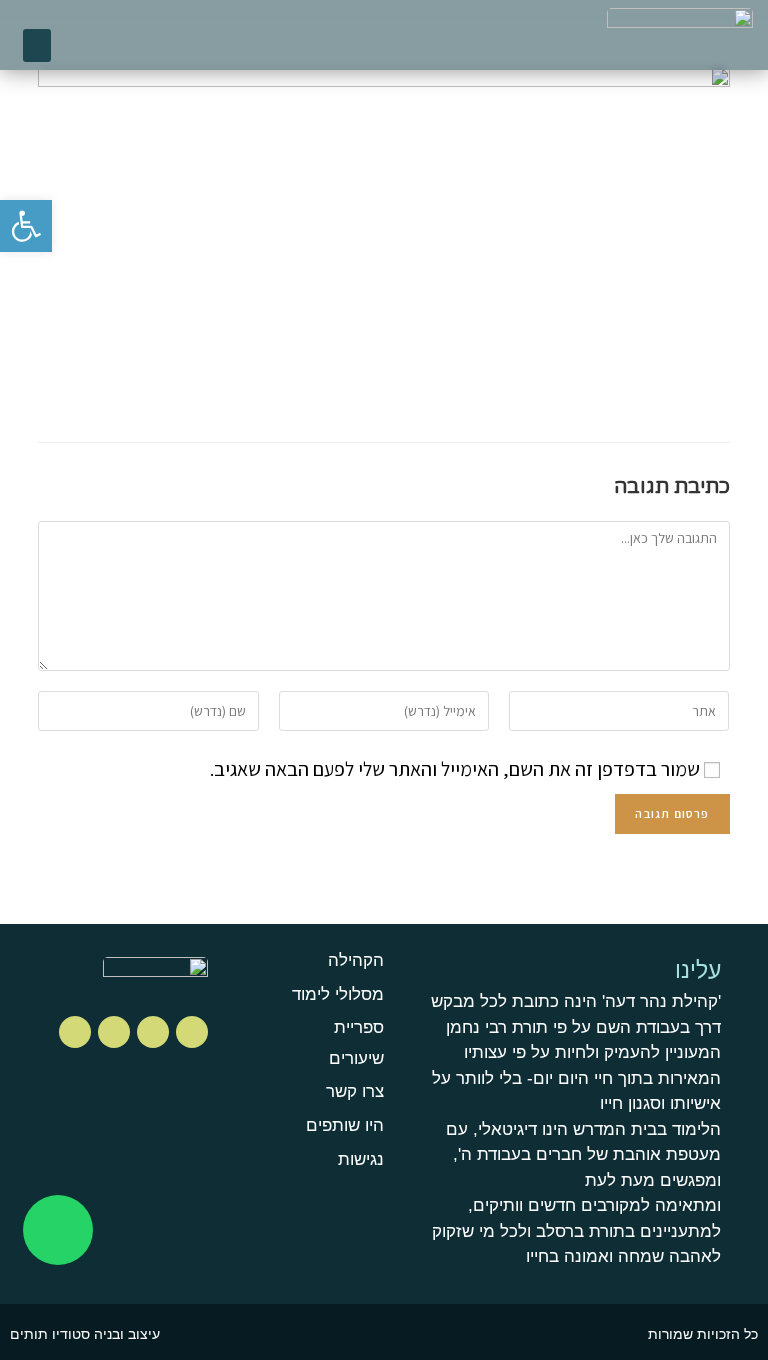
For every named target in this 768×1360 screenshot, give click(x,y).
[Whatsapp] (58, 1230)
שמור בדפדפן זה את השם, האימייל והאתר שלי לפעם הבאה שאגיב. (455, 769)
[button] (37, 45)
